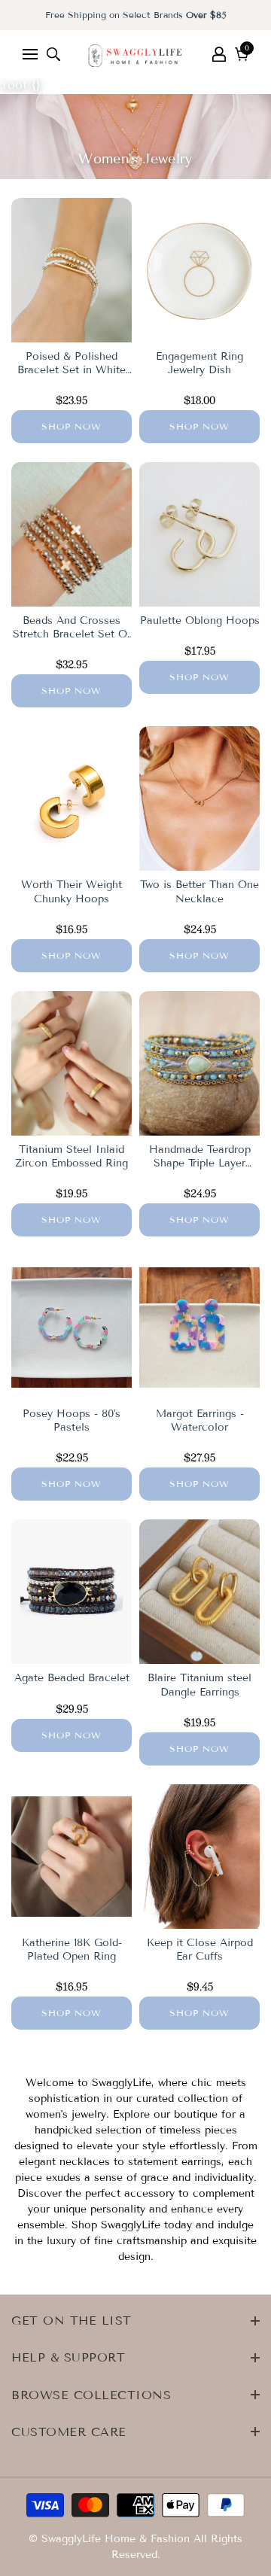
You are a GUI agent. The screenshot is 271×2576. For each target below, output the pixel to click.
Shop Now (72, 426)
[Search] (53, 54)
